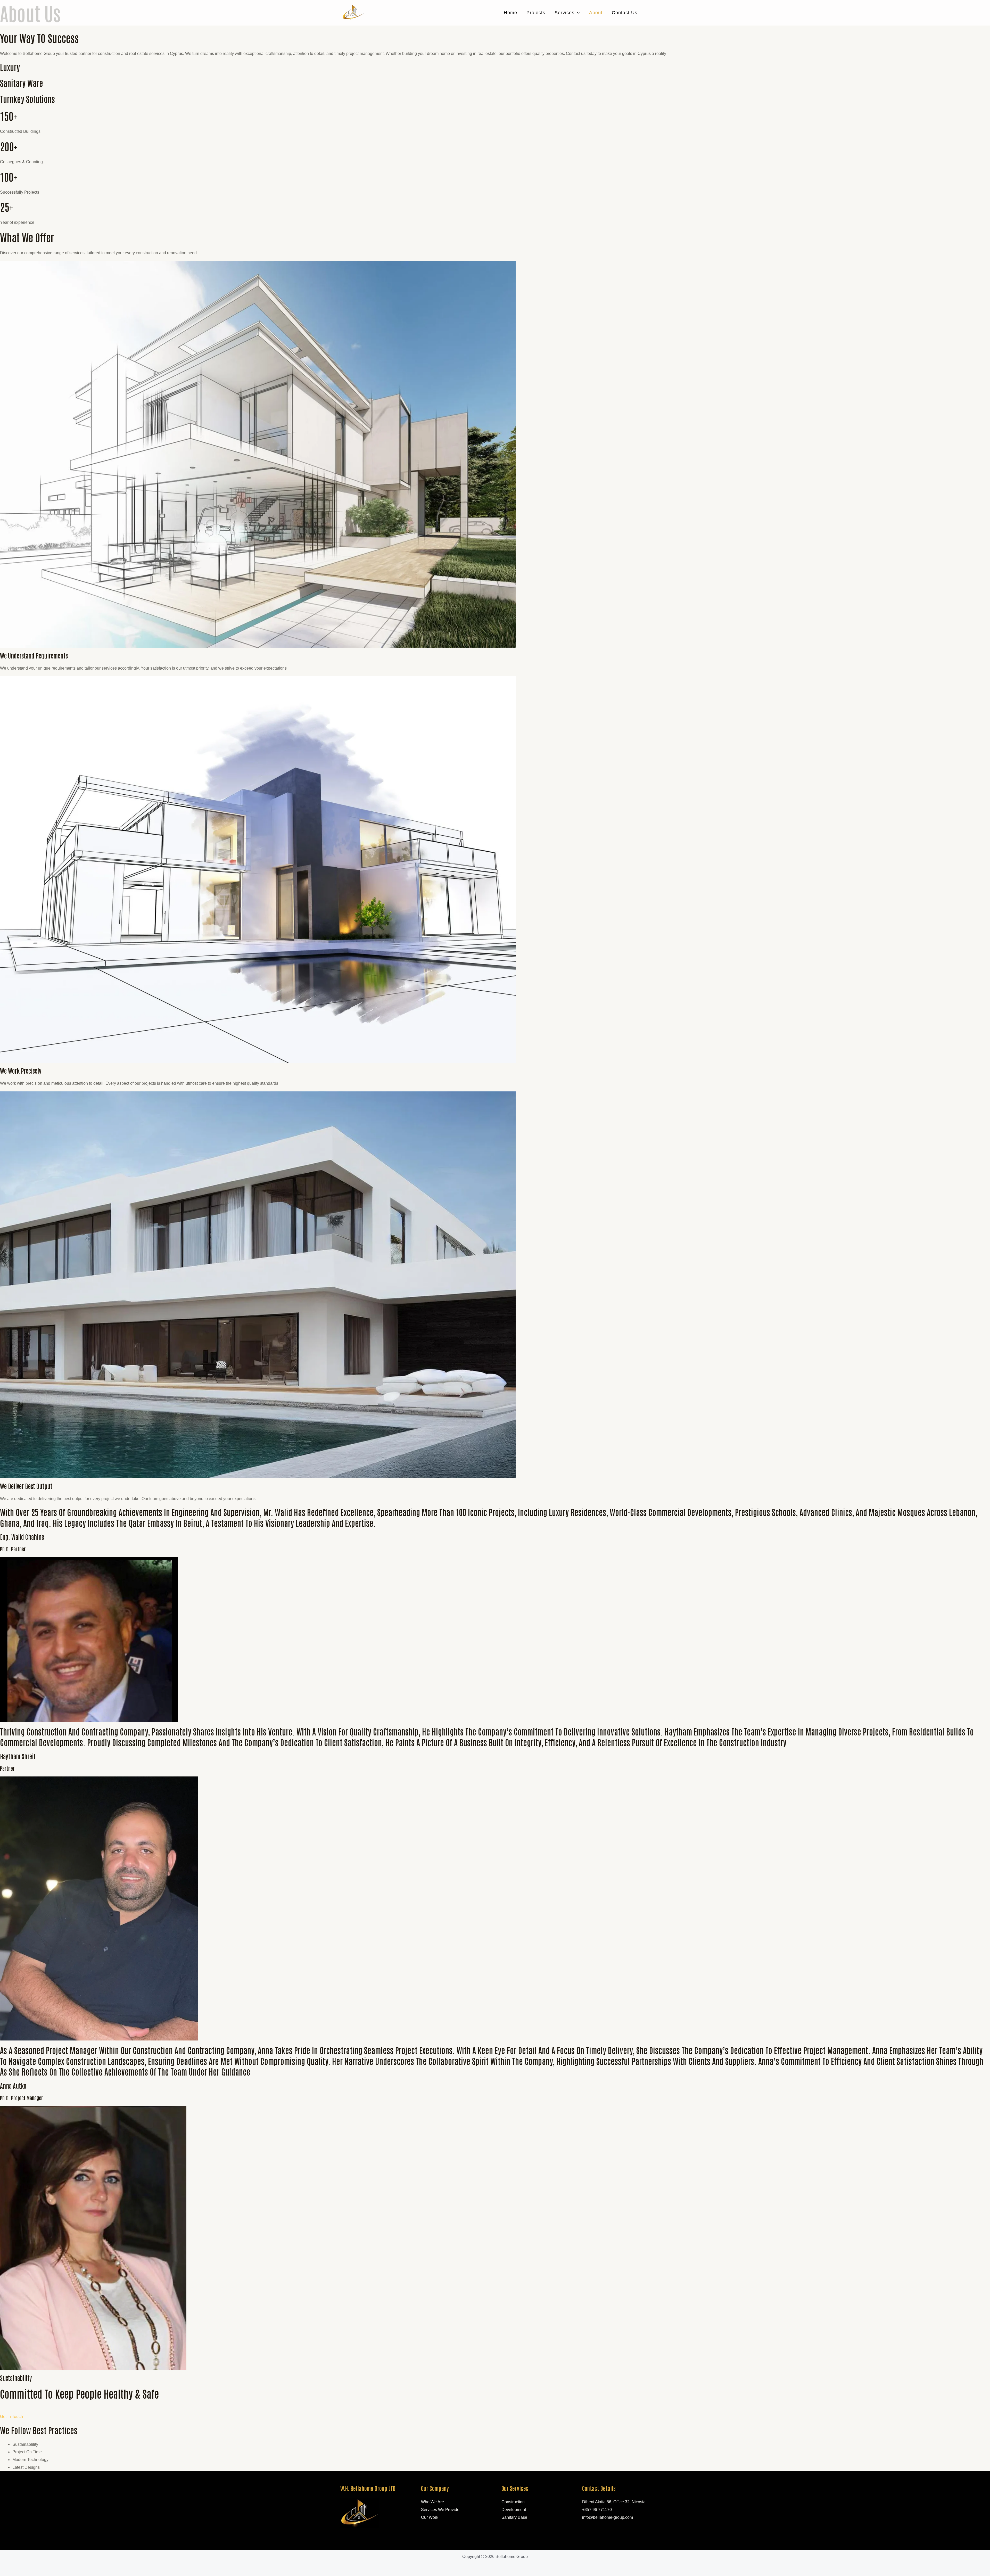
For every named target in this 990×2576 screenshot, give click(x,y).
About (596, 13)
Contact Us (625, 13)
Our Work (430, 2517)
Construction (513, 2502)
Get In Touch (11, 2417)
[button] (577, 13)
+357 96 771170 (597, 2510)
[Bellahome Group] (353, 13)
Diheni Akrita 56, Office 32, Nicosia (614, 2502)
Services (564, 13)
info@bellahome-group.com (608, 2517)
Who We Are (432, 2502)
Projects (536, 13)
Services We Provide (440, 2510)
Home (510, 13)
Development (514, 2510)
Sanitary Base (514, 2517)
